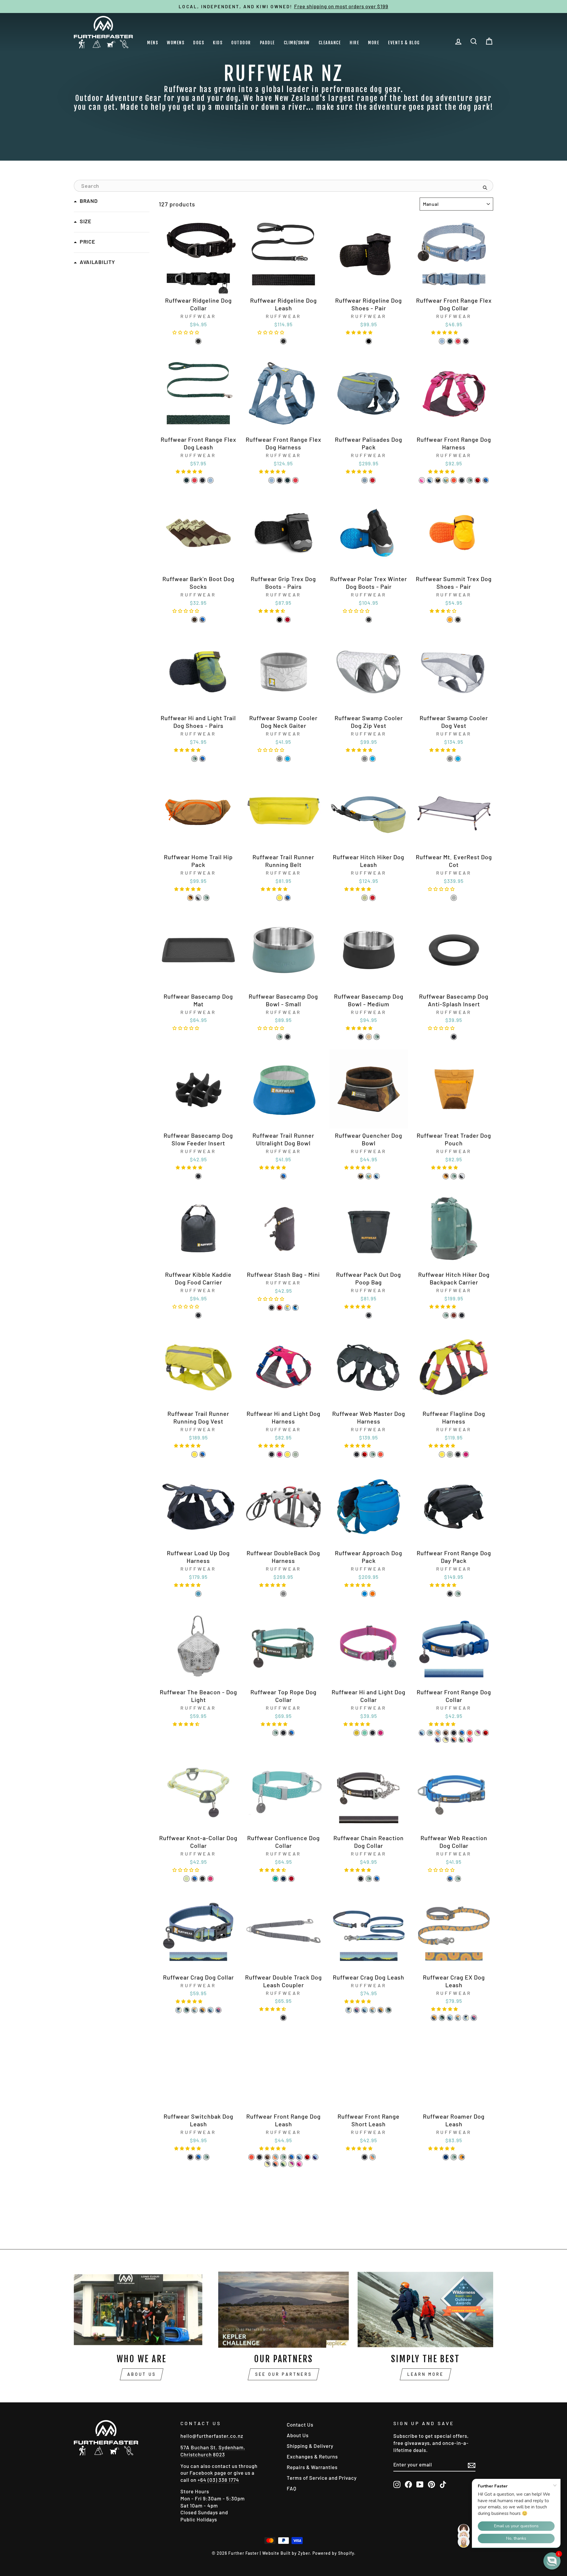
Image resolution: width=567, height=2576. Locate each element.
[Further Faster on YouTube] (420, 2484)
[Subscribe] (472, 2465)
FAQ (292, 2488)
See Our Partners (283, 2374)
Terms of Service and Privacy (322, 2478)
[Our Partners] (284, 2310)
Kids (218, 43)
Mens (153, 43)
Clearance (330, 43)
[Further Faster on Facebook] (408, 2484)
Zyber (304, 2553)
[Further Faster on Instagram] (397, 2484)
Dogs (199, 43)
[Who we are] (142, 2310)
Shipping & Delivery (310, 2446)
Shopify (346, 2553)
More (374, 43)
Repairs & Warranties (312, 2467)
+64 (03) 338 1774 (218, 2480)
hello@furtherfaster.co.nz (212, 2436)
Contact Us (300, 2425)
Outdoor (241, 43)
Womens (176, 43)
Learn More (426, 2374)
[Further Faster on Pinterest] (431, 2484)
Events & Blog (404, 43)
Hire (354, 43)
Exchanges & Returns (312, 2456)
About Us (142, 2374)
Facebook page (208, 2473)
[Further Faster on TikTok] (443, 2484)
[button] (187, 332)
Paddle (267, 43)
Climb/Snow (297, 43)
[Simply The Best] (425, 2310)
